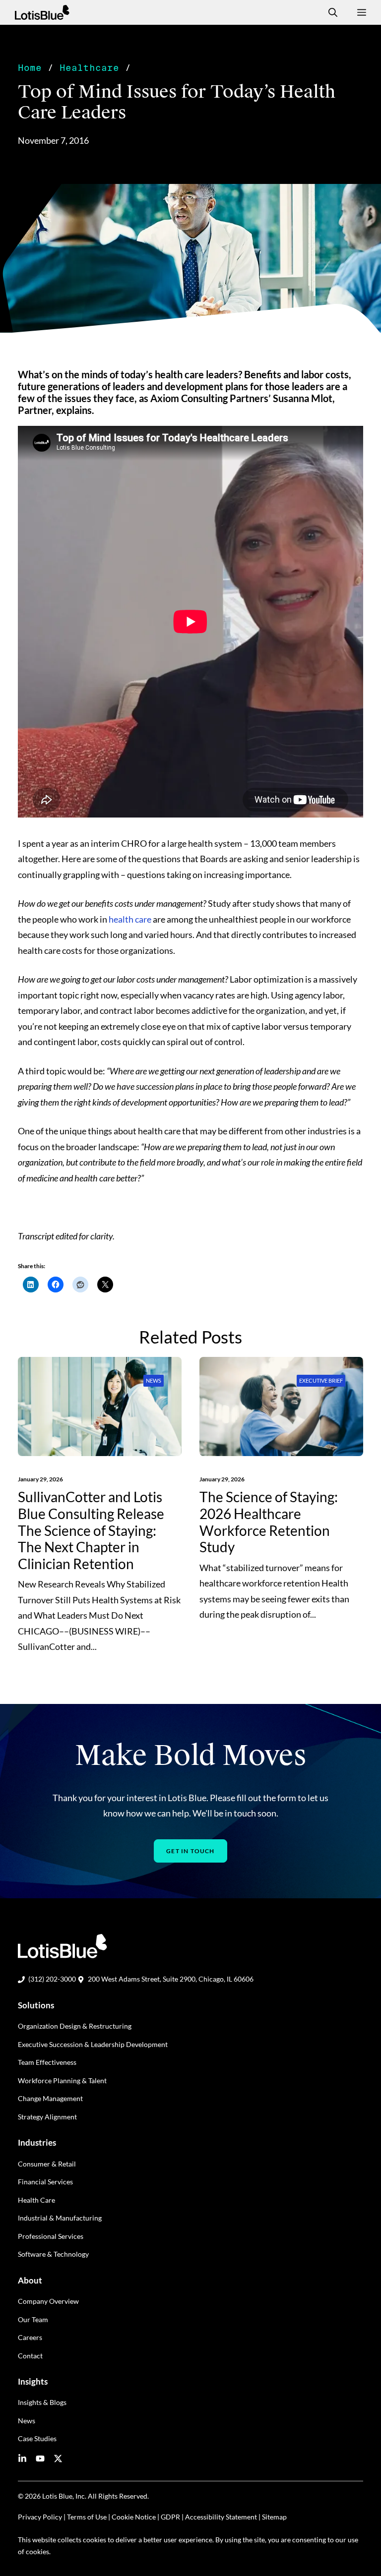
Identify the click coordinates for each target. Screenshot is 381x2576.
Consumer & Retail (47, 2164)
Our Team (33, 2319)
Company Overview (48, 2301)
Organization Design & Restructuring (75, 2026)
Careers (30, 2337)
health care (130, 919)
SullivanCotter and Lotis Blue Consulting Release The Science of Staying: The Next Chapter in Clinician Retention (91, 1530)
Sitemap (274, 2517)
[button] (329, 12)
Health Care (36, 2200)
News (154, 1380)
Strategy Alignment (47, 2117)
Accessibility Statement (221, 2517)
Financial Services (45, 2182)
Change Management (50, 2098)
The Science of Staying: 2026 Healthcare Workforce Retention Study (269, 1522)
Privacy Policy (40, 2517)
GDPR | (172, 2517)
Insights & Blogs (42, 2402)
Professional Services (51, 2236)
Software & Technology (53, 2254)
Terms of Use (87, 2517)
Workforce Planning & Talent (62, 2080)
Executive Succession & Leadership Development (93, 2044)
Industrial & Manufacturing (60, 2218)
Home (30, 68)
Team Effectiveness (47, 2062)
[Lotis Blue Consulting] (42, 12)
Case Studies (37, 2438)
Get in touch (190, 1851)
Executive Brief (321, 1380)
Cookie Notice (134, 2517)
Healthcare (89, 68)
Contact (30, 2356)
